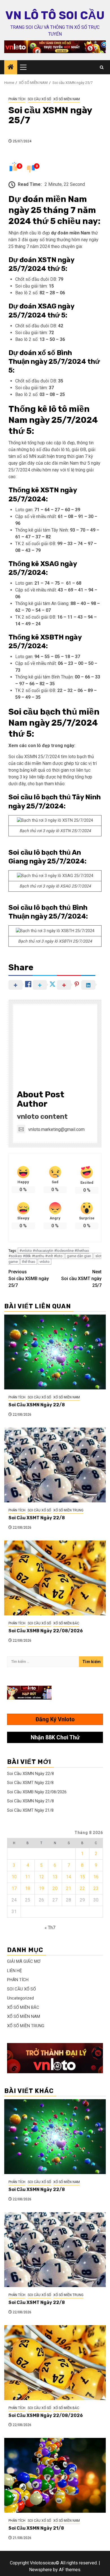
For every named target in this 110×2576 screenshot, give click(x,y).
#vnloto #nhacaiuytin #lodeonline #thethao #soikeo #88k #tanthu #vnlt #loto (49, 1253)
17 (14, 1888)
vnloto (45, 1262)
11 (28, 1877)
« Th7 (50, 1928)
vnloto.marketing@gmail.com (56, 1129)
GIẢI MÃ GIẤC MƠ (24, 1961)
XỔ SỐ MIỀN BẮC (66, 1623)
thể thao (29, 1262)
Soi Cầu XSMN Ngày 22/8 (37, 1405)
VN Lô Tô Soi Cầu (55, 15)
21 (69, 1888)
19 (41, 1888)
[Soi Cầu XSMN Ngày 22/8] (55, 1352)
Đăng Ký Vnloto (55, 1719)
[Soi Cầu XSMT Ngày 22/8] (55, 1465)
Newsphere (40, 2570)
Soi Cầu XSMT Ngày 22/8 (37, 1518)
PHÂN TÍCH (17, 99)
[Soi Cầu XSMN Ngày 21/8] (55, 2475)
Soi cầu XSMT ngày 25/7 (81, 1279)
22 (82, 1888)
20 (55, 1888)
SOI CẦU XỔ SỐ (39, 99)
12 (41, 1877)
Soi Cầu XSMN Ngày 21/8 (30, 1801)
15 (82, 1877)
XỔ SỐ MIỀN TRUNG (68, 1510)
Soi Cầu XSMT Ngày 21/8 (30, 1810)
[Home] (11, 68)
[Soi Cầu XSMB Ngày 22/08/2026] (55, 1578)
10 (14, 1877)
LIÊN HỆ (15, 1971)
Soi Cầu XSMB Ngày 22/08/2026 (46, 1631)
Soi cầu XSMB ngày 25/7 (29, 1279)
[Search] (102, 67)
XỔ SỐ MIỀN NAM (67, 99)
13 (55, 1877)
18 (28, 1888)
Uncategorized (20, 1998)
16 (96, 1877)
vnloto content (42, 1117)
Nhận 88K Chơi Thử (55, 1737)
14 (69, 1877)
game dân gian (79, 1256)
